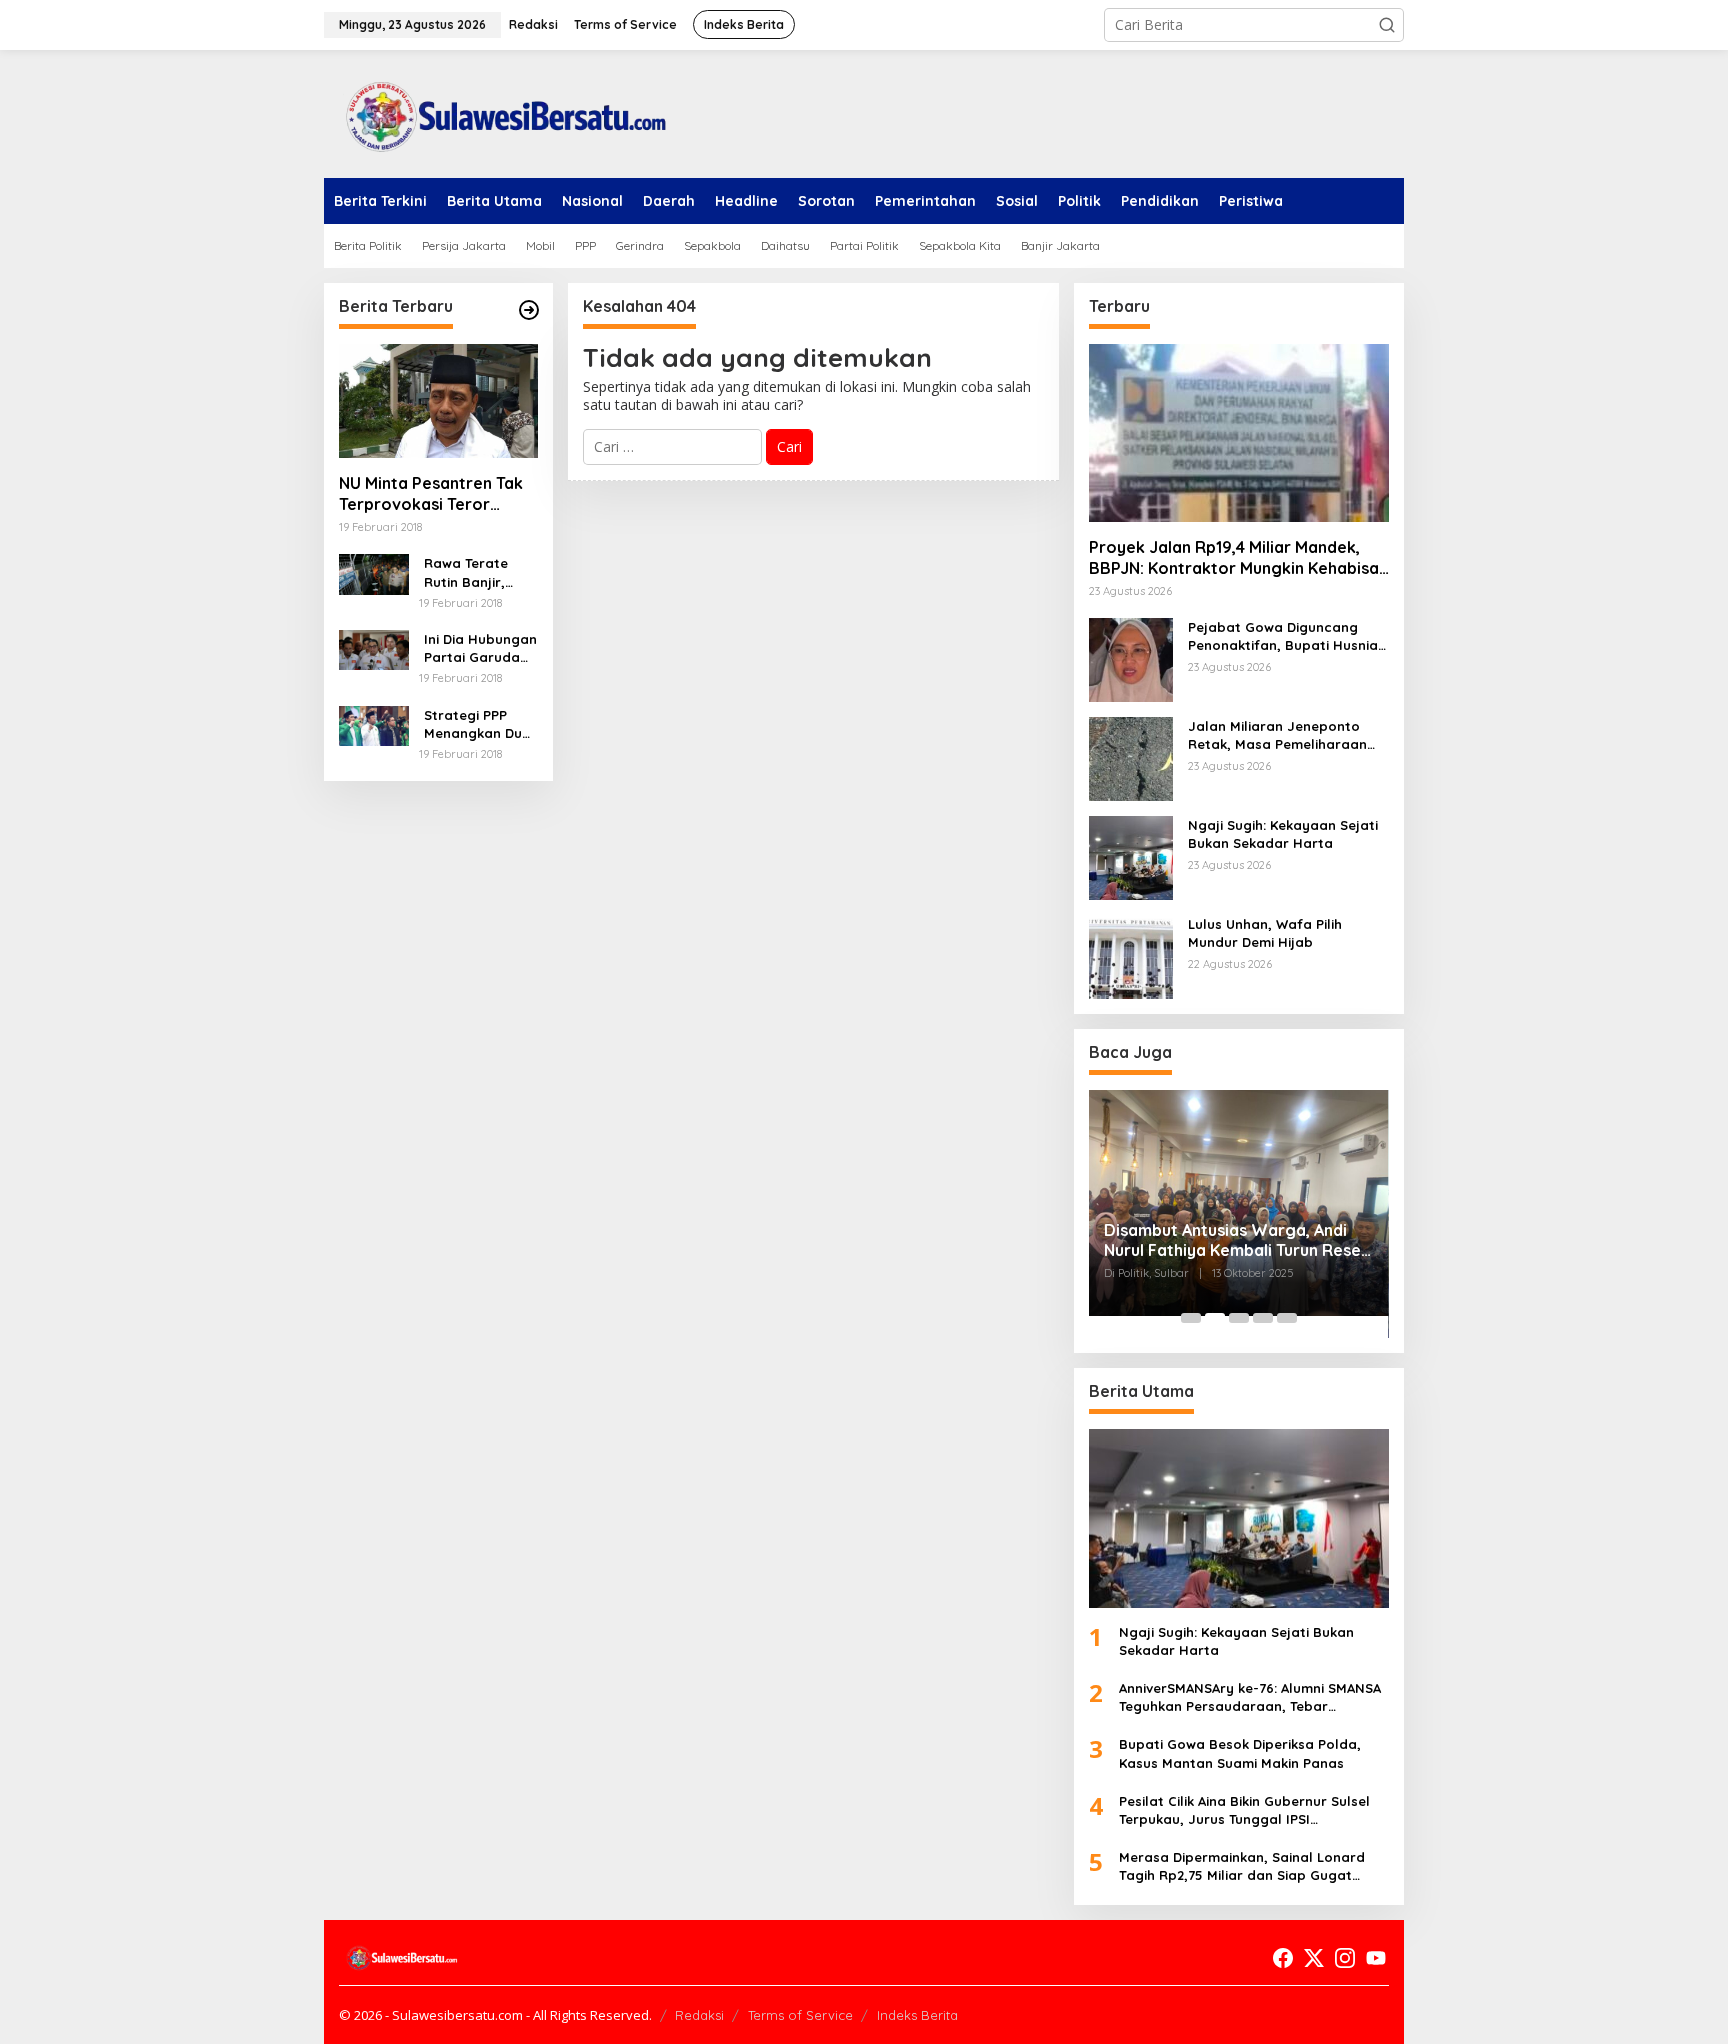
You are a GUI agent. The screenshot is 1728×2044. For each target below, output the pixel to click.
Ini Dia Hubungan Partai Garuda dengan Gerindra (480, 648)
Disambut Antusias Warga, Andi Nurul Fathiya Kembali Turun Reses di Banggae (1236, 1241)
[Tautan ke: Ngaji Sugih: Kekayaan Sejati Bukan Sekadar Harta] (1131, 856)
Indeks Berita (917, 2015)
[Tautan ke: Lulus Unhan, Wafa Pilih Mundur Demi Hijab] (1131, 955)
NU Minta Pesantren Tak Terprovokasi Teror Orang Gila (431, 494)
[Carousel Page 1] (1191, 1318)
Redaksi (699, 2015)
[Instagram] (1345, 1958)
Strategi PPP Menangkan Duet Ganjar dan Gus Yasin (480, 724)
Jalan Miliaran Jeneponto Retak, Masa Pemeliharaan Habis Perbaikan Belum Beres (1286, 735)
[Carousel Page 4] (1263, 1318)
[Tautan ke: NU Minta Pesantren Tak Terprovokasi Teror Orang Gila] (438, 401)
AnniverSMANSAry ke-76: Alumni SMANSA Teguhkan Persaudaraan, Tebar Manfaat (1250, 1697)
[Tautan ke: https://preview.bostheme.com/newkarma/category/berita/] (529, 310)
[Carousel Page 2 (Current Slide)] (1215, 1318)
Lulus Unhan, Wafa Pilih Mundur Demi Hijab (1265, 933)
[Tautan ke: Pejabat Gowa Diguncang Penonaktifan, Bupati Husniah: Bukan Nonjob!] (1131, 658)
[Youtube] (1376, 1958)
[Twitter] (1314, 1958)
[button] (1387, 25)
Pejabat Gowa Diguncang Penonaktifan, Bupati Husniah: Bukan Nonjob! (1288, 636)
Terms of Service (800, 2015)
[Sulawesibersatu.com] (499, 112)
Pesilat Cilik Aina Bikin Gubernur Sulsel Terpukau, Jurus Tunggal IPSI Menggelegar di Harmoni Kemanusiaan (1248, 1810)
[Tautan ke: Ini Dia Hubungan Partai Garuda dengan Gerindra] (374, 648)
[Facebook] (1283, 1958)
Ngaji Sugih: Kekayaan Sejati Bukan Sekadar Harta (1283, 834)
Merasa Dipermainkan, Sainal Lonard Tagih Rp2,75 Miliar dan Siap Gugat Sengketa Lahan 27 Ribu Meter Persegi (1246, 1866)
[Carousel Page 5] (1287, 1318)
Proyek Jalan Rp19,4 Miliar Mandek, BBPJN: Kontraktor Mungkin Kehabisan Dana (1238, 558)
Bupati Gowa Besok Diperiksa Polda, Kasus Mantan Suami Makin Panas (1240, 1753)
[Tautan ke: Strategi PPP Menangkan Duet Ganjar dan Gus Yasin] (374, 724)
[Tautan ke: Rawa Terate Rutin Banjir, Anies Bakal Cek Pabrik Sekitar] (374, 572)
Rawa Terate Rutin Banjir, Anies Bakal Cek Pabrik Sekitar (476, 572)
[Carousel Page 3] (1239, 1318)
